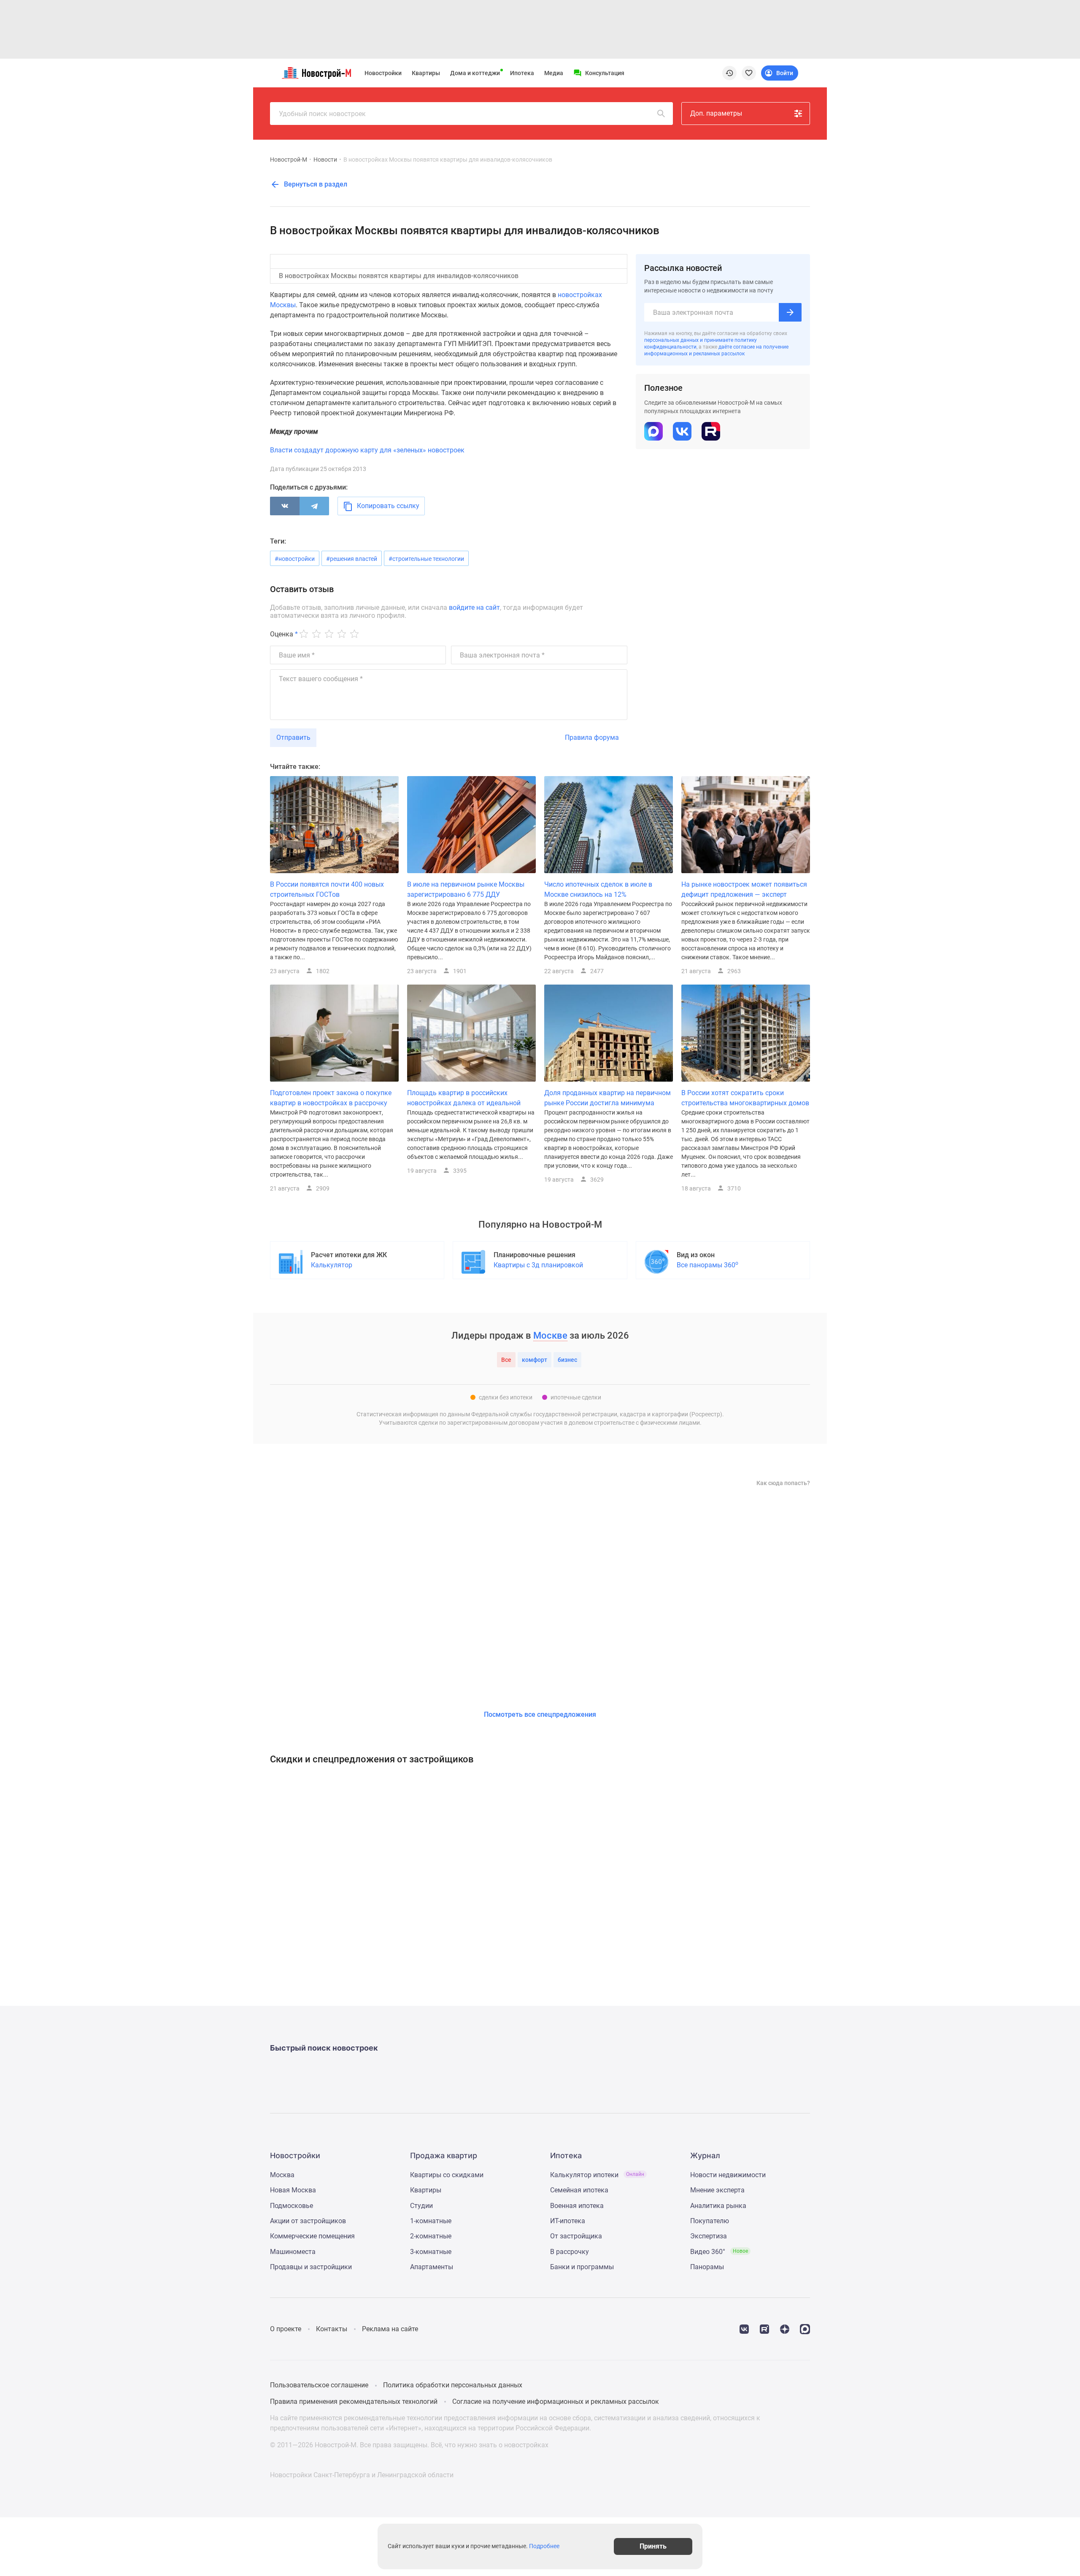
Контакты (332, 2329)
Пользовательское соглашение (319, 2385)
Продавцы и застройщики (311, 2267)
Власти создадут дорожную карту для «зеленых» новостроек (367, 450)
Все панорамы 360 (707, 1265)
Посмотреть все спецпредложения (540, 1714)
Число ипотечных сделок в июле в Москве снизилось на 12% (598, 889)
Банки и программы (582, 2267)
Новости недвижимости (728, 2175)
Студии (421, 2206)
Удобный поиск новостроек (322, 114)
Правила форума (592, 737)
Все (506, 1360)
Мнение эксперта (717, 2190)
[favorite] (749, 73)
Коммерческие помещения (312, 2236)
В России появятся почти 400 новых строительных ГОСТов (327, 889)
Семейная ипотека (579, 2190)
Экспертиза (709, 2236)
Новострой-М (289, 160)
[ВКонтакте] (285, 506)
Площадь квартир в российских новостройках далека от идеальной (464, 1098)
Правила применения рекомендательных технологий (354, 2401)
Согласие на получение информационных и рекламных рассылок (556, 2401)
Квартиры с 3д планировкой (538, 1265)
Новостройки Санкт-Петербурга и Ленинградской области (362, 2475)
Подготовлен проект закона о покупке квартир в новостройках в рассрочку (331, 1098)
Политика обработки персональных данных (453, 2385)
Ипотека (522, 73)
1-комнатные (431, 2221)
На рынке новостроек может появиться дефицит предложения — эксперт (744, 889)
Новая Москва (293, 2190)
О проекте (286, 2329)
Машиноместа (293, 2252)
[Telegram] (314, 506)
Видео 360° (719, 2252)
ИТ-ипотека (568, 2221)
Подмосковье (292, 2206)
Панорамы (707, 2267)
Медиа (554, 73)
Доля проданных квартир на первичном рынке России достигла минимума (607, 1098)
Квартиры (426, 73)
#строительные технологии (426, 559)
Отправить (293, 737)
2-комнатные (431, 2236)
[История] (729, 73)
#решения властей (352, 559)
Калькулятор (332, 1265)
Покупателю (710, 2221)
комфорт (535, 1360)
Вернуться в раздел (315, 184)
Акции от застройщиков (308, 2221)
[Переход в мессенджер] (805, 2328)
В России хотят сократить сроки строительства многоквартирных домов (745, 1098)
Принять (653, 2546)
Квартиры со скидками (447, 2175)
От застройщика (576, 2236)
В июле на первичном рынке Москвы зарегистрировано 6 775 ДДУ (466, 889)
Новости (325, 160)
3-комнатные (431, 2252)
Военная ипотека (577, 2206)
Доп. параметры (716, 113)
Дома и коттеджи (475, 73)
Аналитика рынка (718, 2206)
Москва (282, 2175)
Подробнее (544, 2546)
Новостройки (383, 73)
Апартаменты (432, 2267)
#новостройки (295, 559)
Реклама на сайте (390, 2329)
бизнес (567, 1360)
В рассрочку (570, 2252)
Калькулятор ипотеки (597, 2175)
